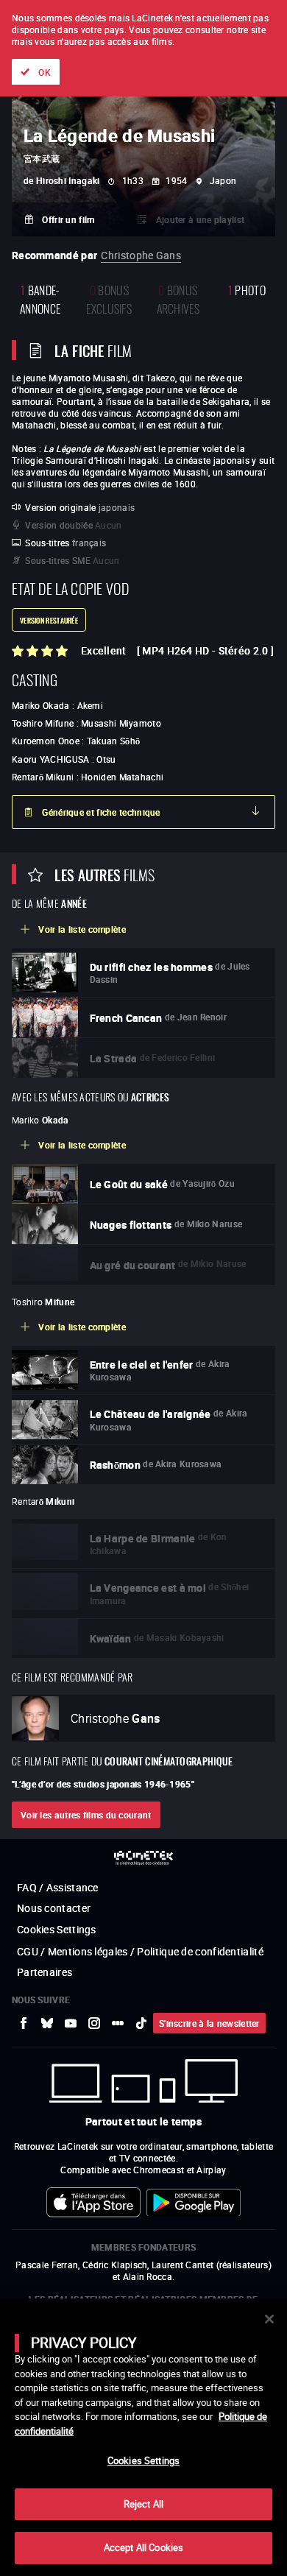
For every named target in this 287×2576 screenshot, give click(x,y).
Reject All (143, 2504)
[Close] (269, 2319)
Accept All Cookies (143, 2547)
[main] (143, 2437)
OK (45, 72)
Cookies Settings (143, 2460)
